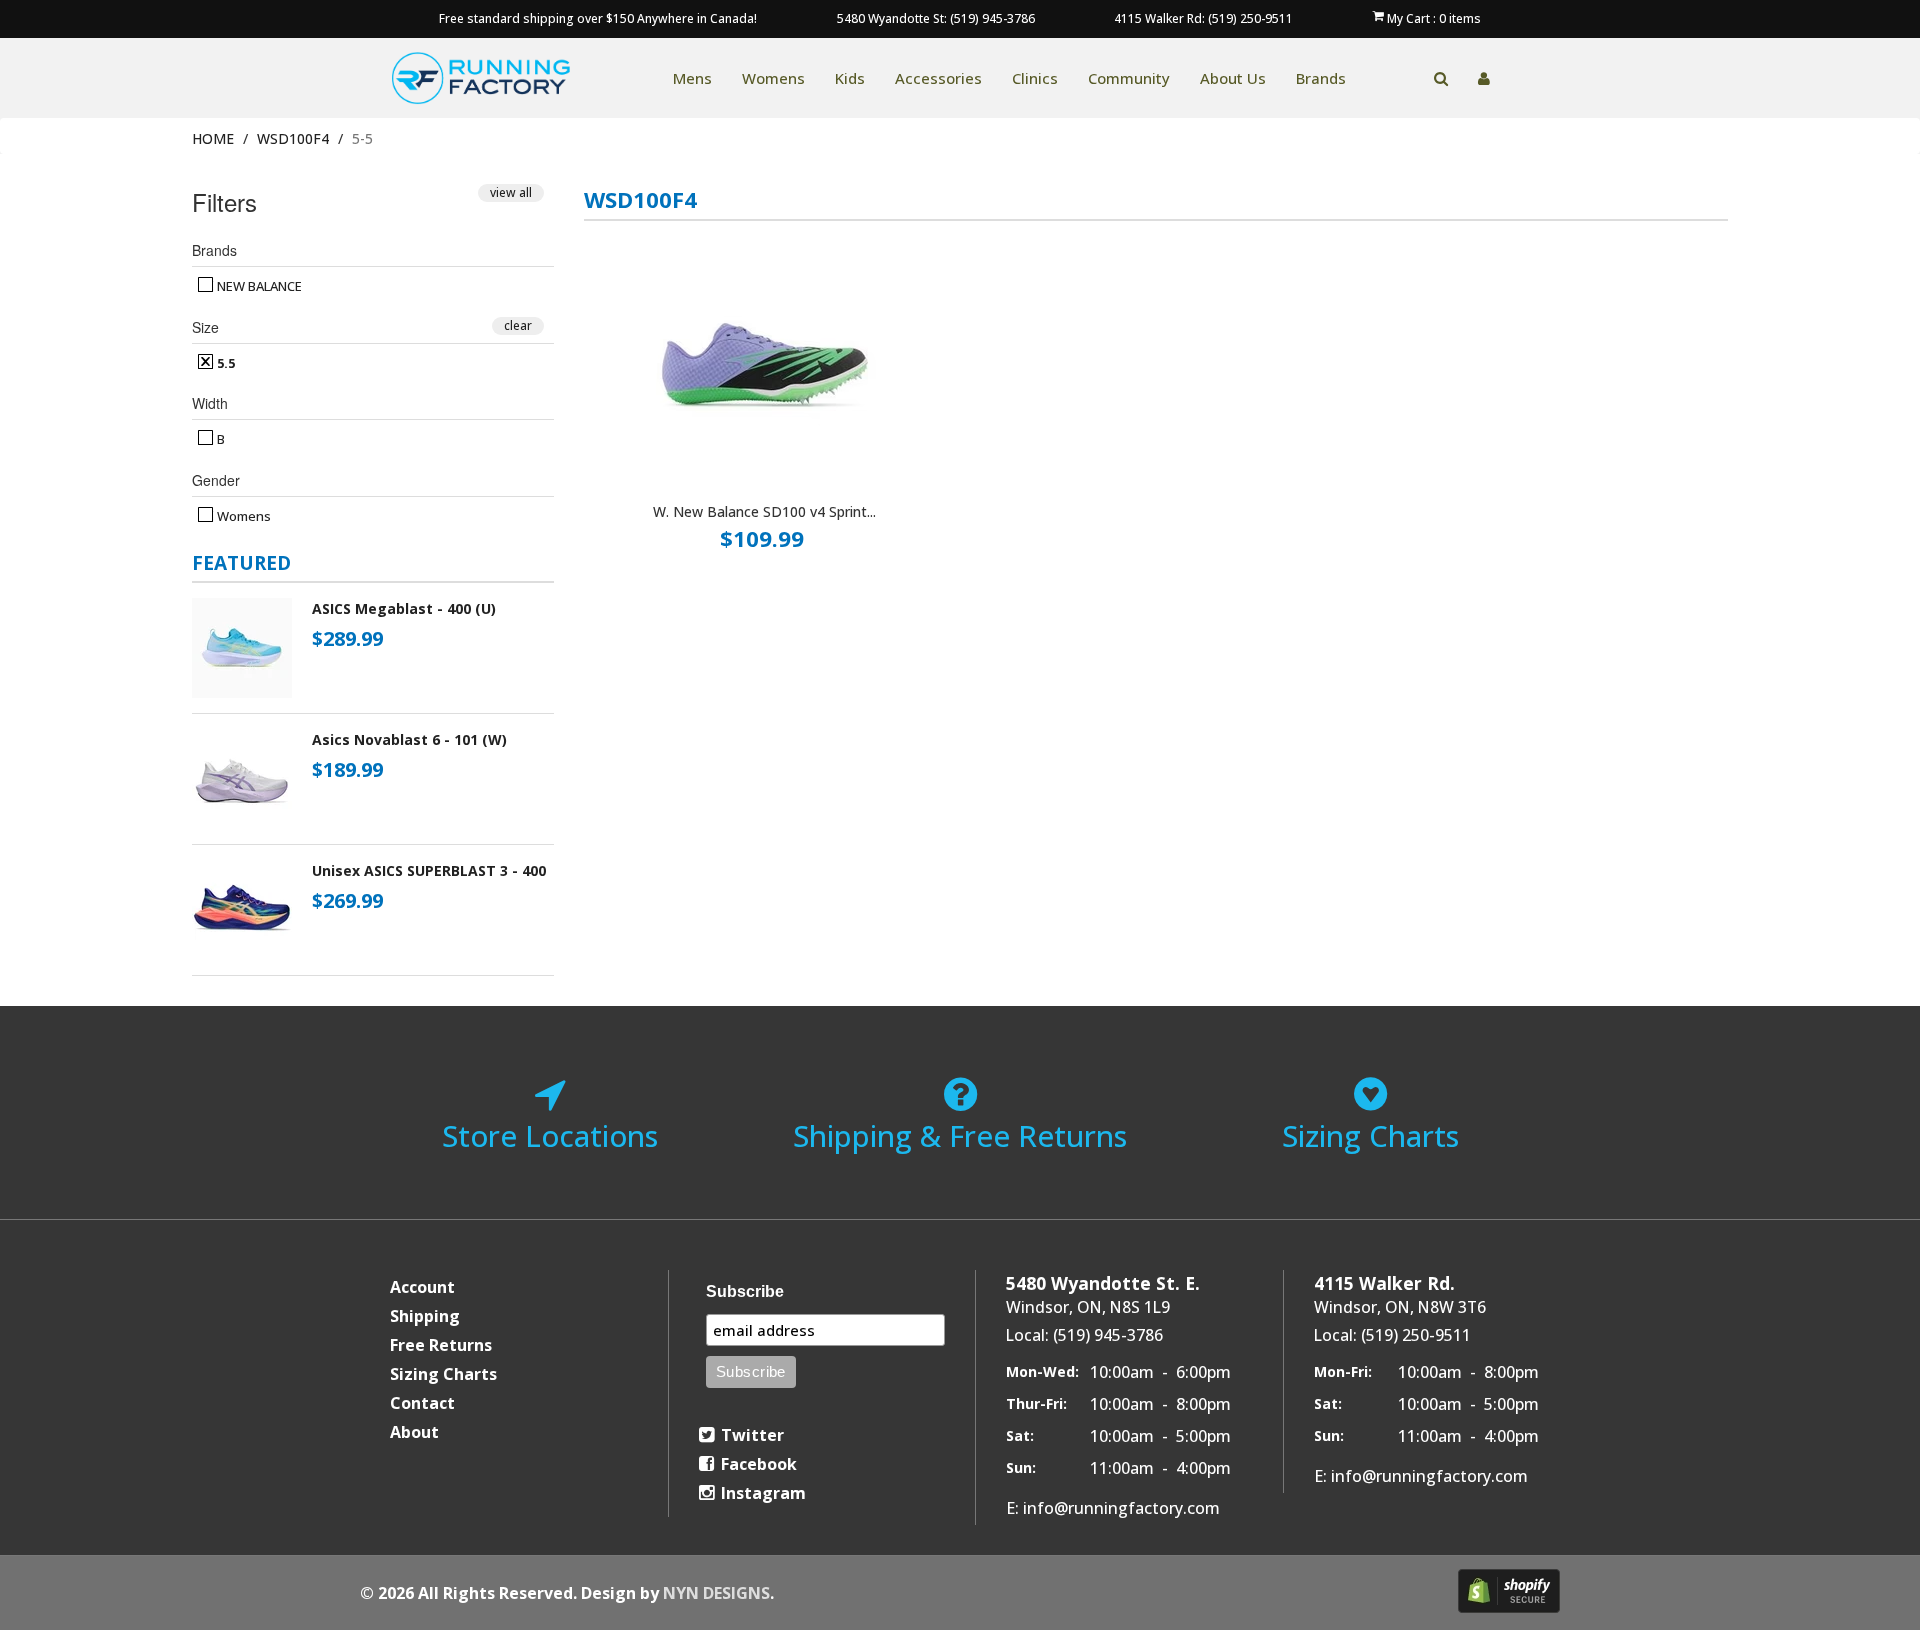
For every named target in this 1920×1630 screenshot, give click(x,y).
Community (1129, 78)
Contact (422, 1403)
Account (422, 1287)
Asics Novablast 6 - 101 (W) (409, 739)
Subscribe (745, 1291)
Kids (850, 78)
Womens (773, 78)
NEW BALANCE (258, 286)
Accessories (938, 78)
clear (518, 325)
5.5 (224, 363)
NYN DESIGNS (716, 1593)
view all (511, 192)
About (414, 1432)
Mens (692, 78)
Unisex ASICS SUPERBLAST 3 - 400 (429, 870)
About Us (1233, 78)
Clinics (1035, 78)
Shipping (425, 1316)
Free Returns (441, 1345)
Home (213, 138)
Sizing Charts (443, 1374)
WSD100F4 (293, 138)
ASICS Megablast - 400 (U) (404, 608)
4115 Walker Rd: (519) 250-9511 (1203, 18)
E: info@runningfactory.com (1113, 1508)
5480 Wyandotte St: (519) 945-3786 (936, 18)
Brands (1321, 78)
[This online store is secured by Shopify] (1509, 1591)
